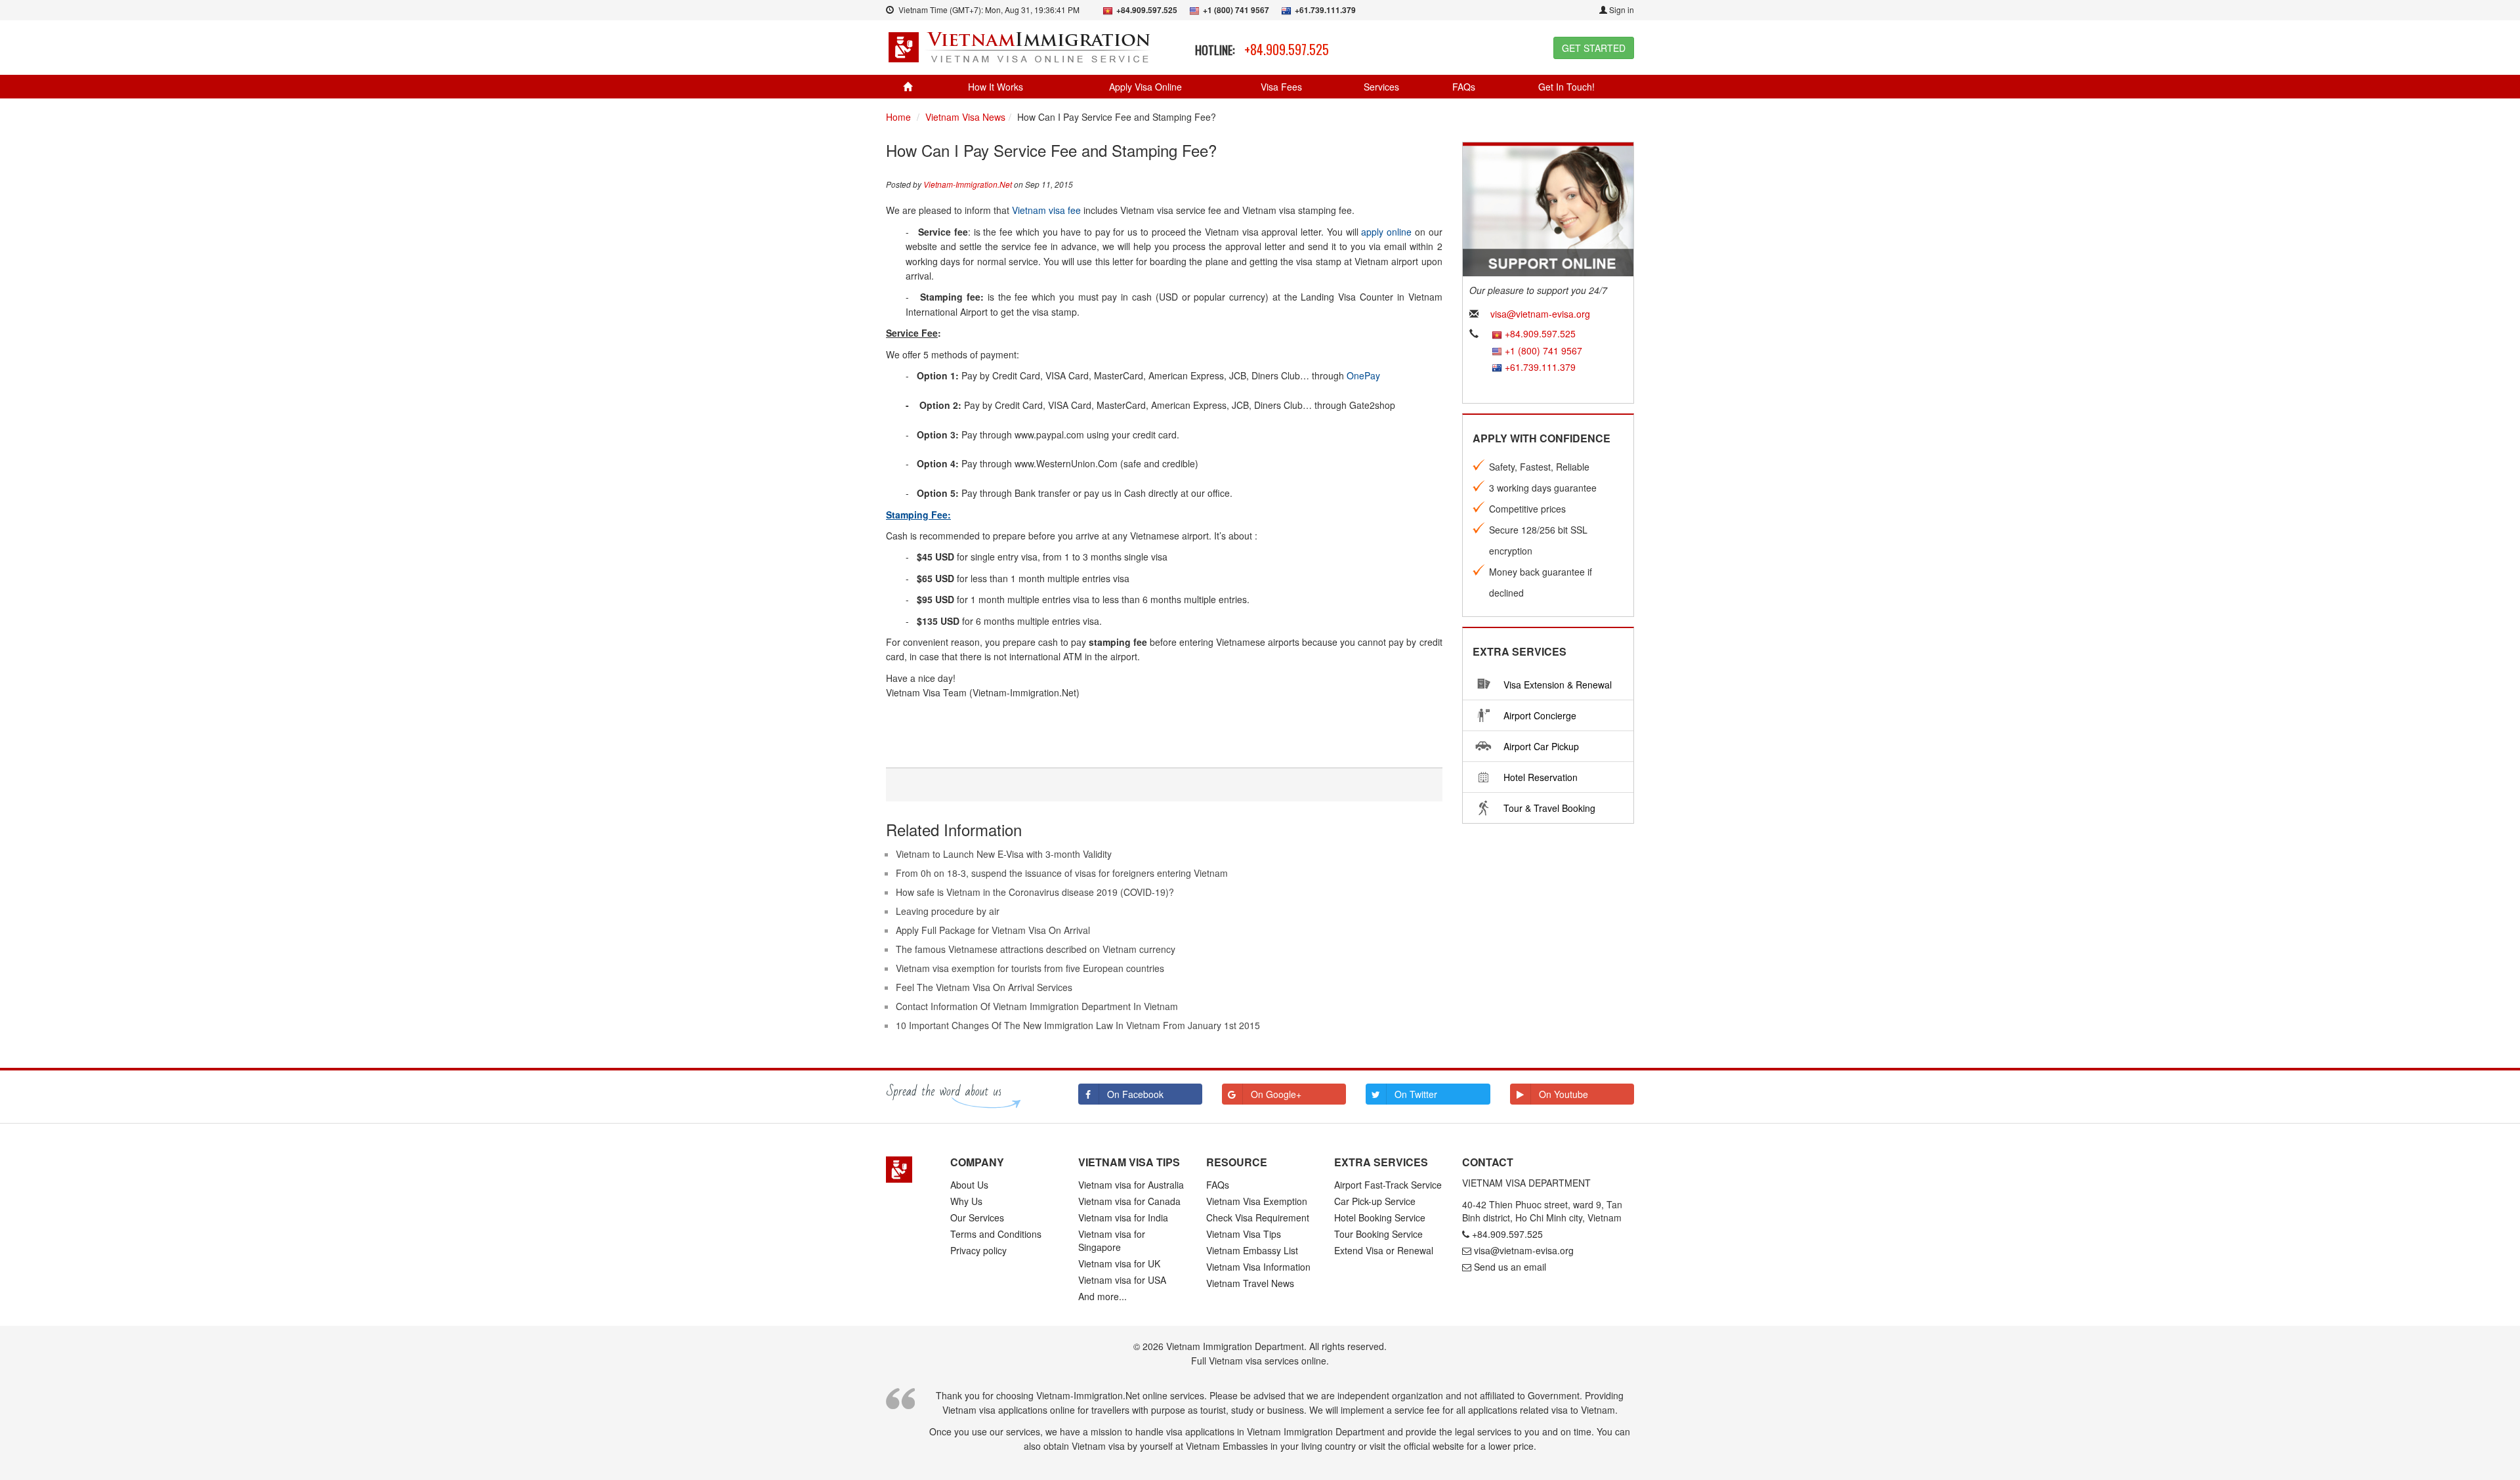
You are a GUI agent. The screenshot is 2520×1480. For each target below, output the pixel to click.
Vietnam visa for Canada (1129, 1201)
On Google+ (1276, 1094)
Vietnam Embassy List (1252, 1250)
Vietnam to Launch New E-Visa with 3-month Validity (1004, 854)
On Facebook (1135, 1094)
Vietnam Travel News (1250, 1283)
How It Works (996, 87)
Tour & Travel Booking (1549, 808)
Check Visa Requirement (1258, 1217)
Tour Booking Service (1378, 1234)
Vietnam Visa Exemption (1257, 1201)
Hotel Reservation (1541, 777)
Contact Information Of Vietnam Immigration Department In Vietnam (1037, 1006)
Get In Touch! (1566, 87)
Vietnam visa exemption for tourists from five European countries (1030, 968)
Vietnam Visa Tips (1244, 1234)
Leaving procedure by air (948, 911)
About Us (969, 1185)
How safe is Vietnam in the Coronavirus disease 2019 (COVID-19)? (1035, 892)
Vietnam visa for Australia (1131, 1185)
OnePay (1363, 375)
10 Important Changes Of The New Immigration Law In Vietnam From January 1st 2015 (1078, 1025)
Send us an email (1510, 1267)
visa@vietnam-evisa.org (1540, 314)
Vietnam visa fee (1046, 210)
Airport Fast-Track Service (1388, 1185)
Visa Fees (1281, 87)
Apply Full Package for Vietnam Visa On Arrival (993, 930)
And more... (1102, 1296)
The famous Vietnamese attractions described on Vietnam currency (1036, 949)
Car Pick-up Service (1375, 1201)
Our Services (977, 1217)
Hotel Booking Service (1380, 1217)
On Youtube (1564, 1094)
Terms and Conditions (996, 1234)
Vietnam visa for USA (1122, 1280)
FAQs (1464, 87)
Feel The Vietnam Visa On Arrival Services (984, 987)
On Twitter (1416, 1094)
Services (1381, 87)
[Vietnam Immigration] (908, 1170)
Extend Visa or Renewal (1384, 1250)
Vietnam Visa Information (1258, 1267)
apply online (1386, 232)
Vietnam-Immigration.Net (968, 184)
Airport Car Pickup (1541, 746)
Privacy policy (978, 1250)
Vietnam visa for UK (1119, 1263)
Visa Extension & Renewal (1558, 685)
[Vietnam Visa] (1021, 46)
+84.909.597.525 (1287, 49)
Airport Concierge (1540, 715)
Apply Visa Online (1145, 87)
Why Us (966, 1201)
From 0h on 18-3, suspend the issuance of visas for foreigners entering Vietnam (1062, 873)
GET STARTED (1594, 48)
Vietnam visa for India (1123, 1217)
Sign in (1621, 10)
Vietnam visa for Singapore (1112, 1240)
